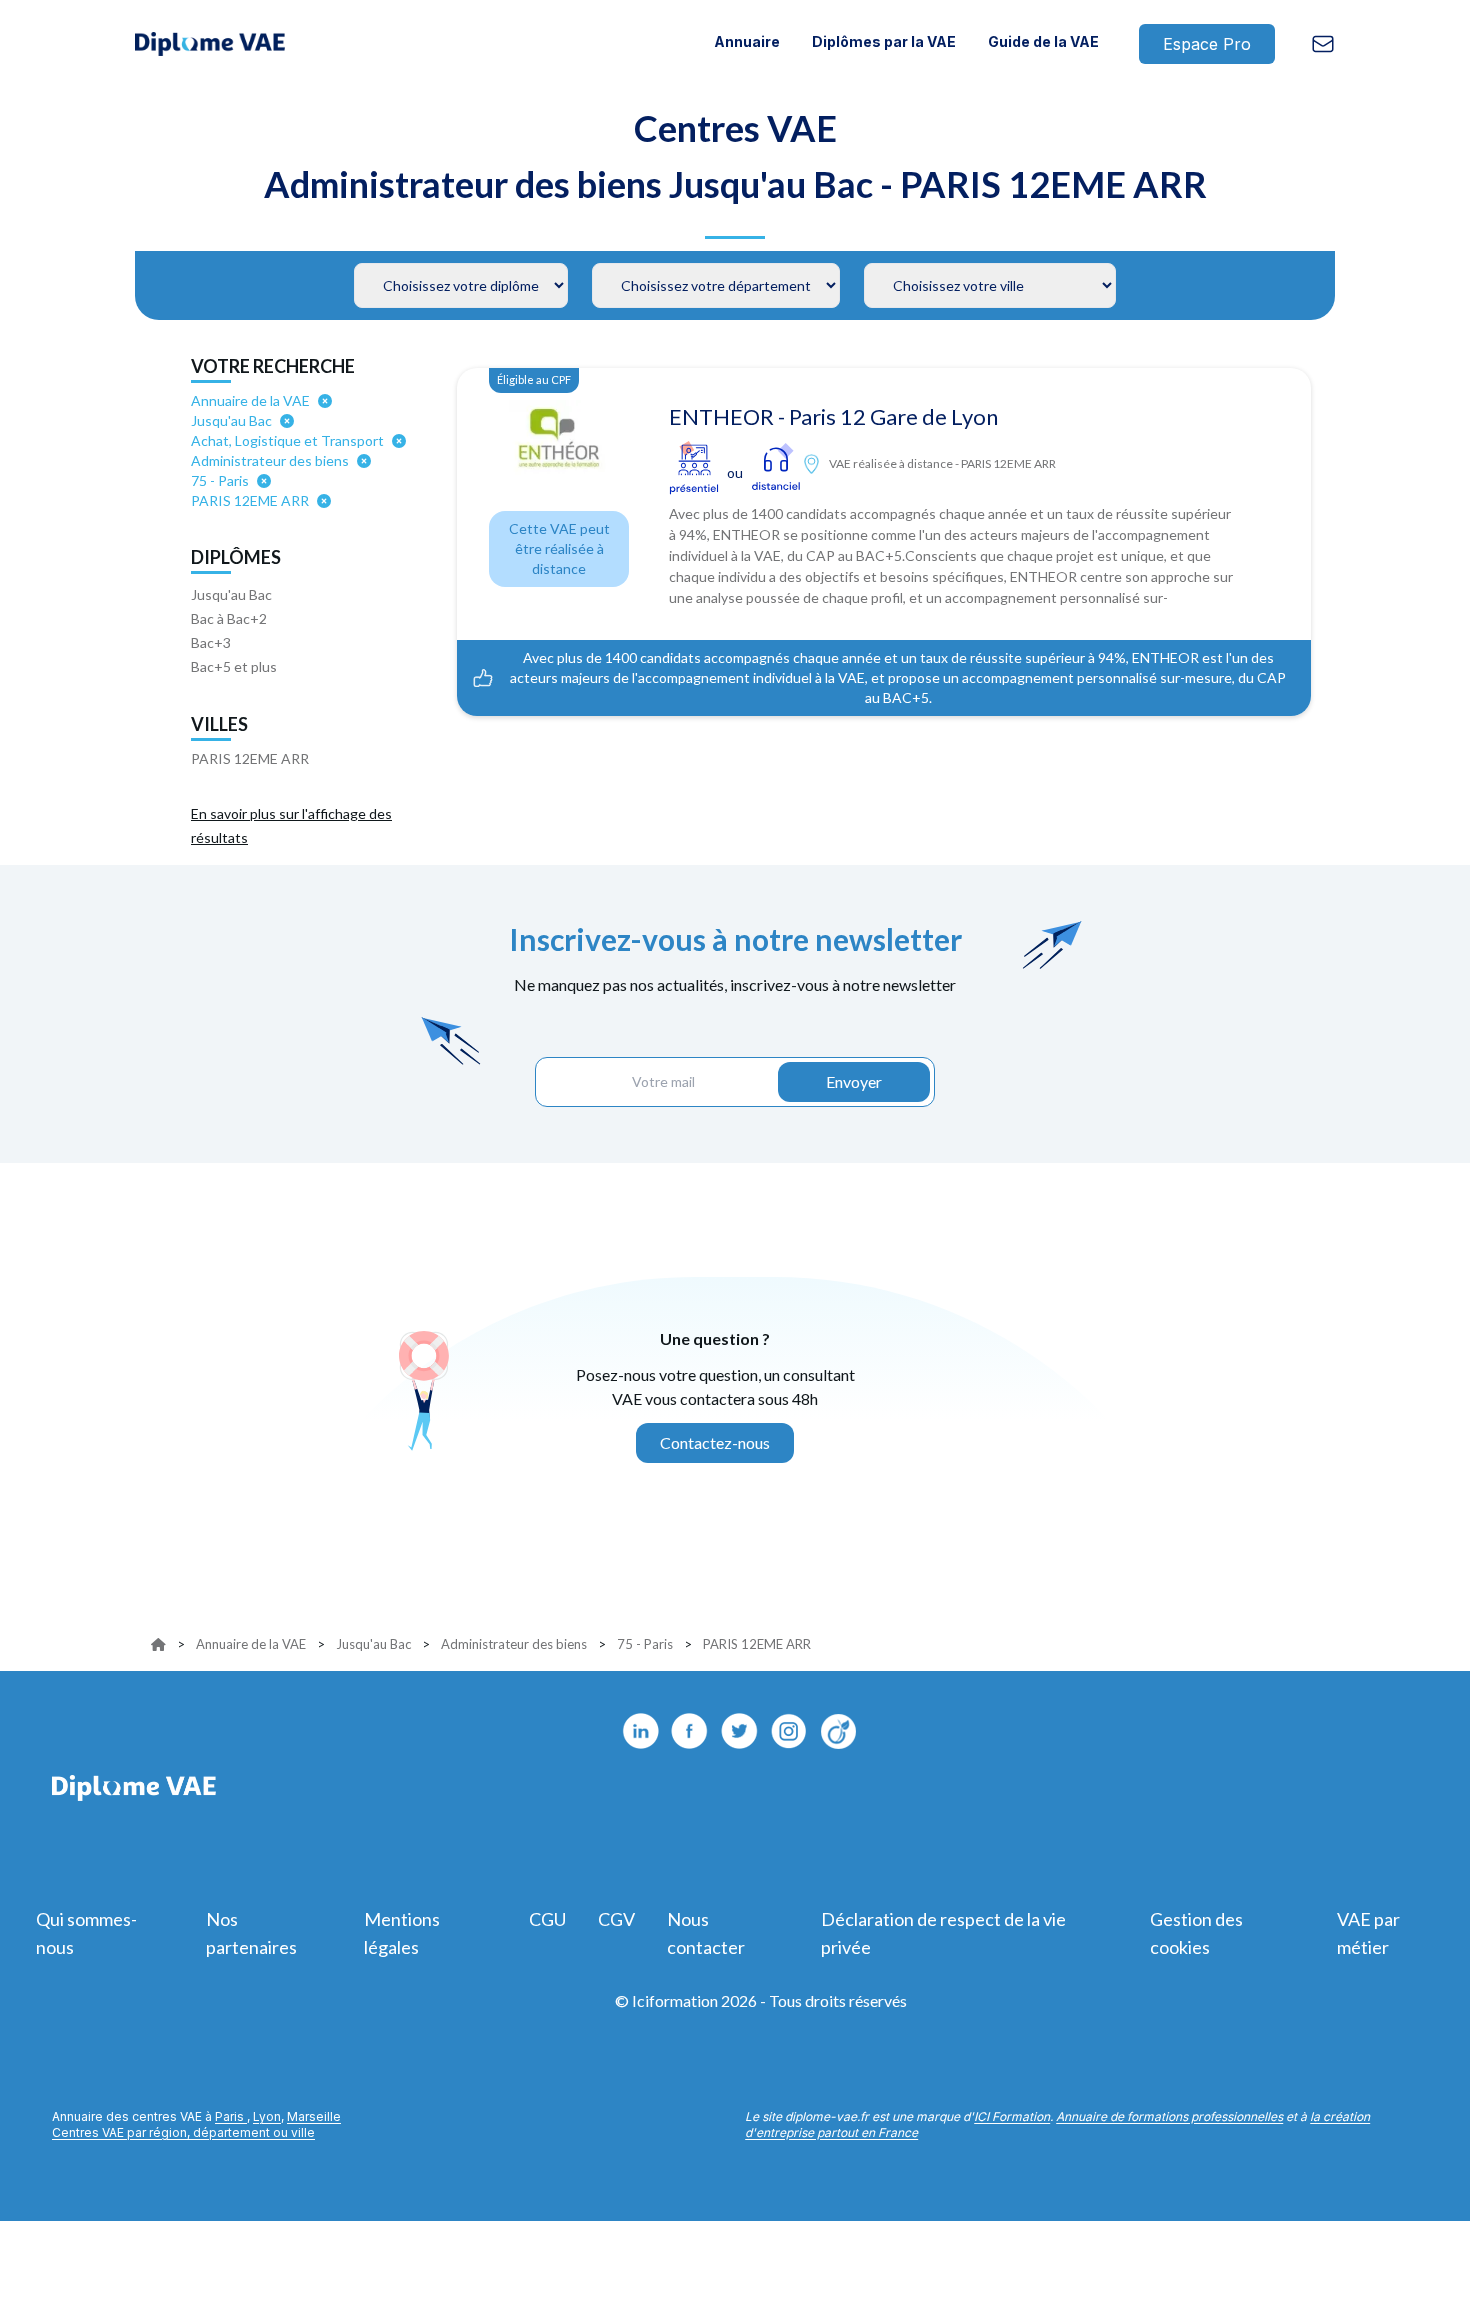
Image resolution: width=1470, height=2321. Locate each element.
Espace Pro (1207, 44)
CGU (547, 1919)
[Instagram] (790, 1731)
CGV (616, 1919)
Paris (231, 2116)
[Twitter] (740, 1731)
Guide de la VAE (1043, 41)
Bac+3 (211, 642)
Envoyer (854, 1081)
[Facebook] (690, 1731)
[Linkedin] (640, 1731)
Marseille (314, 2116)
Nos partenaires (251, 1933)
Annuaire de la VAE (251, 1644)
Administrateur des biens (514, 1644)
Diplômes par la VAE (884, 41)
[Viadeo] (840, 1731)
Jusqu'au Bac (231, 594)
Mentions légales (402, 1933)
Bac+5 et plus (234, 666)
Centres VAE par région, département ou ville (183, 2132)
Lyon (267, 2116)
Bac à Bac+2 (229, 618)
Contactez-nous (715, 1442)
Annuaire (747, 41)
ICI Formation (1012, 2116)
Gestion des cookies (1196, 1933)
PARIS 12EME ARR (250, 758)
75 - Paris (645, 1644)
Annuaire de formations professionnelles (1169, 2116)
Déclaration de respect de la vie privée (943, 1933)
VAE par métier (1368, 1933)
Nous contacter (706, 1933)
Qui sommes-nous (86, 1933)
